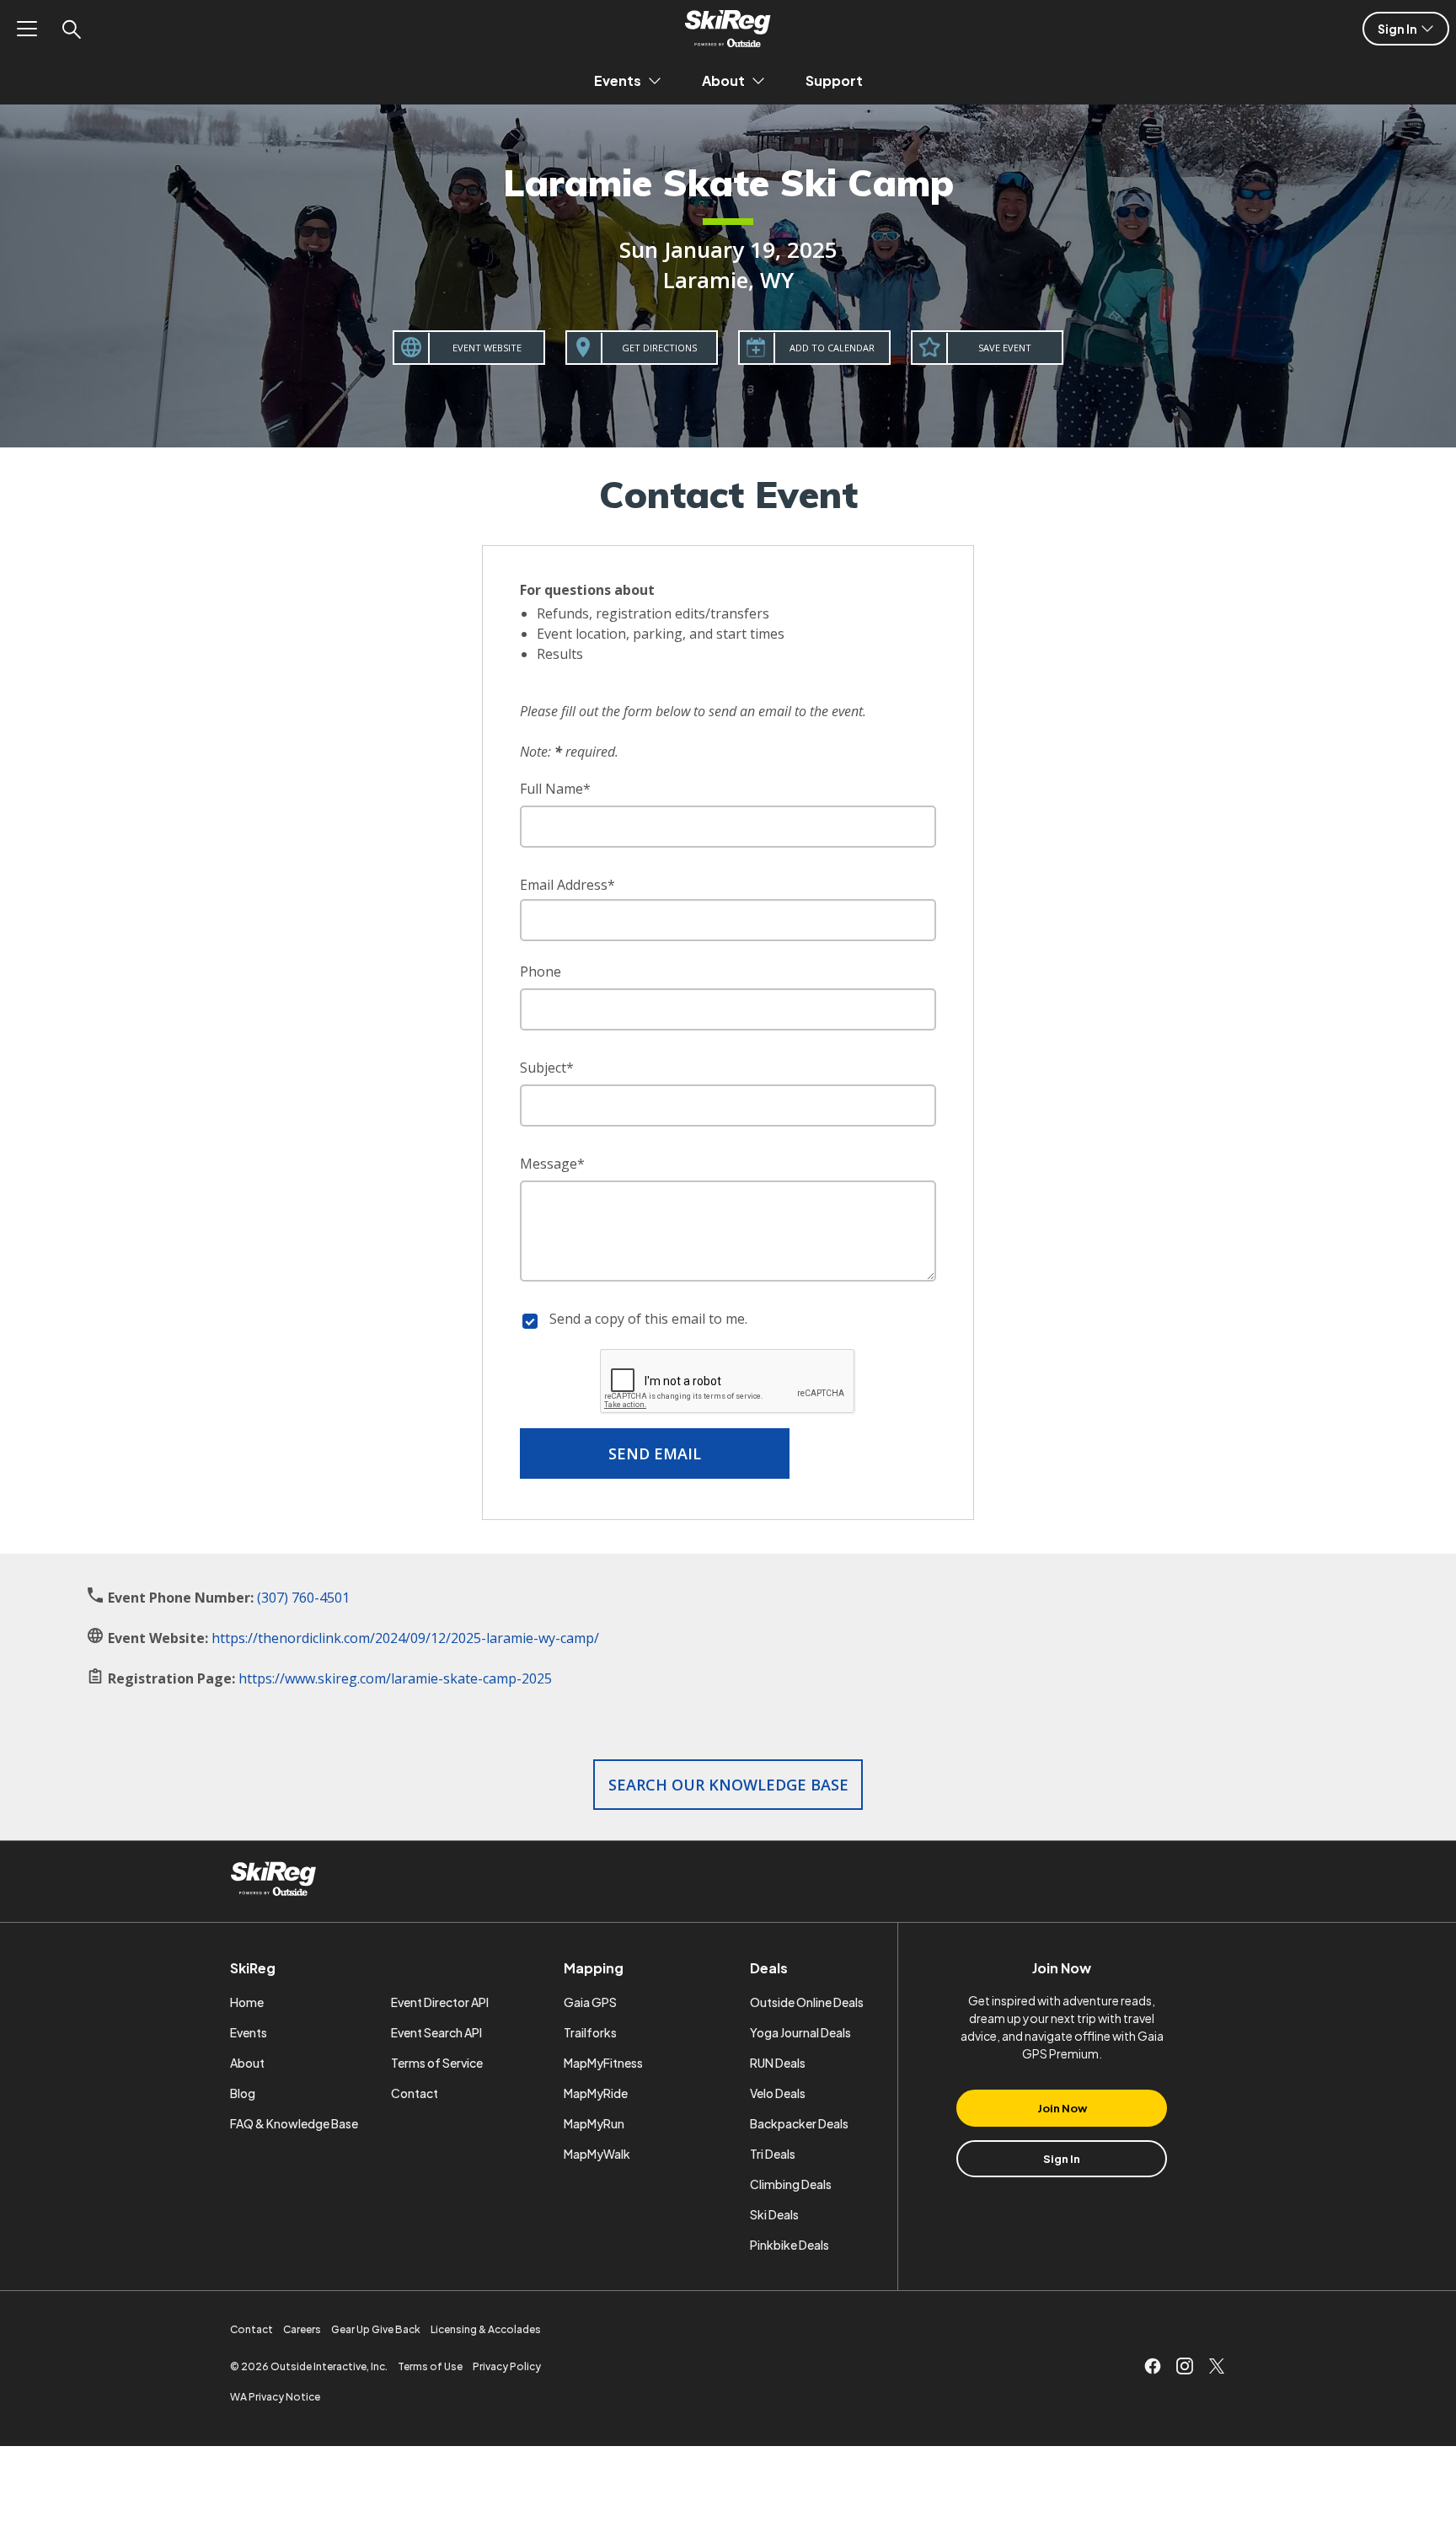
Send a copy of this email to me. (648, 1319)
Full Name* (555, 789)
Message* (552, 1164)
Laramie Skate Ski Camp (728, 182)
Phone (541, 972)
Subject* (547, 1068)
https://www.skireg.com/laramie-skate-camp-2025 (395, 1678)
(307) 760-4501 (303, 1598)
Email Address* (567, 885)
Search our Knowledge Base (728, 1785)
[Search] (71, 29)
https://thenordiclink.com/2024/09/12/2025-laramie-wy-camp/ (405, 1638)
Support (834, 80)
